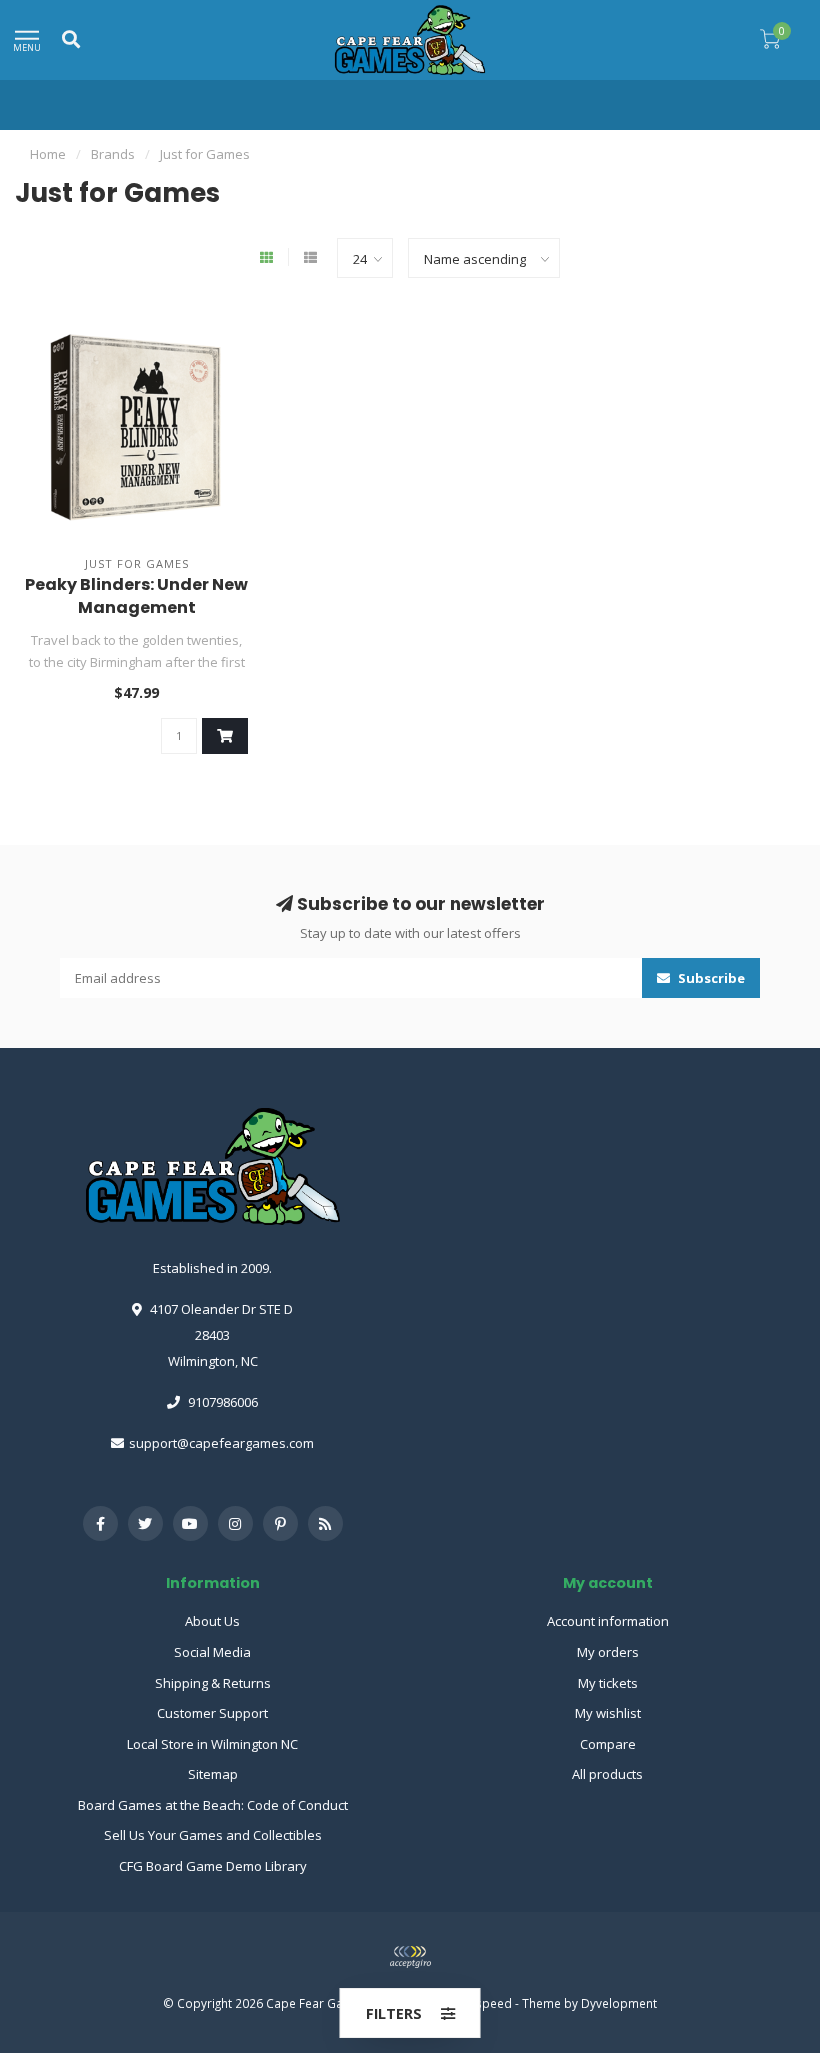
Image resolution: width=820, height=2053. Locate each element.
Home (48, 154)
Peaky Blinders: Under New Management (136, 596)
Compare (608, 1744)
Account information (608, 1621)
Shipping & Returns (213, 1683)
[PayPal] (410, 1957)
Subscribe (710, 978)
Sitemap (213, 1774)
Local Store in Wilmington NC (212, 1744)
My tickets (608, 1683)
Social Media (212, 1652)
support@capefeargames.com (221, 1443)
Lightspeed (480, 2003)
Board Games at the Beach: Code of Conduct (213, 1805)
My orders (608, 1652)
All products (607, 1774)
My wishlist (608, 1713)
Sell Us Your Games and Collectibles (213, 1835)
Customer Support (212, 1713)
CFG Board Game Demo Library (213, 1866)
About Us (212, 1621)
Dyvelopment (619, 2003)
